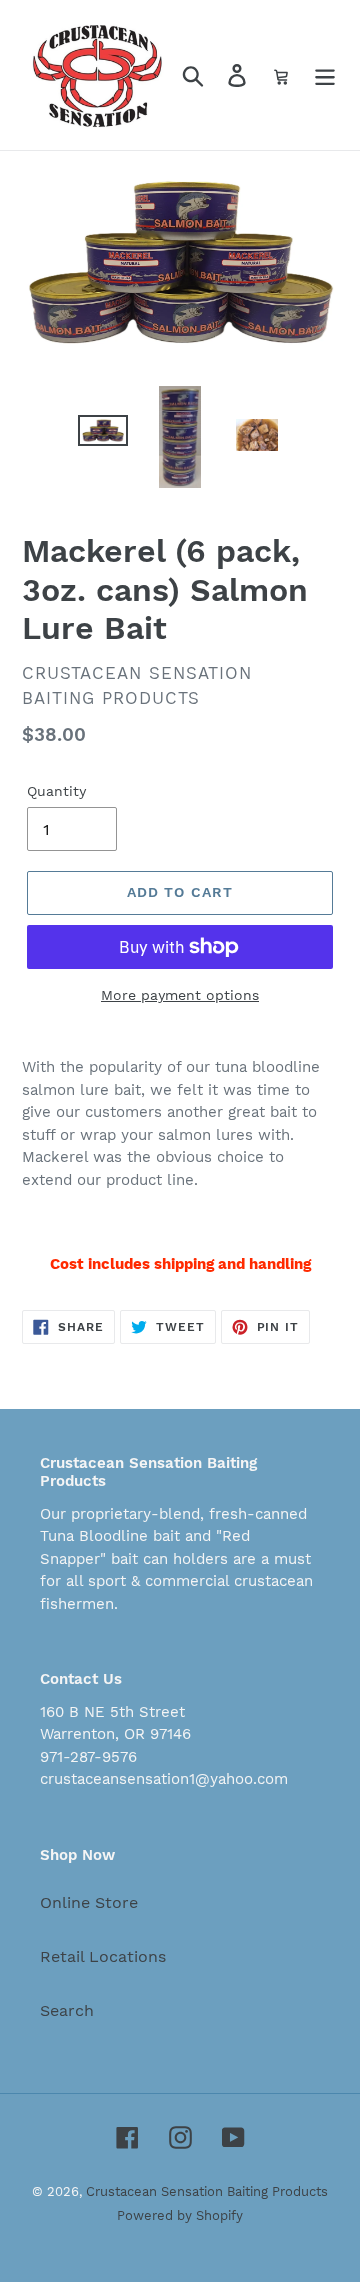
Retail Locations (103, 1956)
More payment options (180, 995)
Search (67, 2010)
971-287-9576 (88, 1757)
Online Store (89, 1902)
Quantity (56, 791)
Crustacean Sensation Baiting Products (207, 2191)
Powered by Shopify (180, 2215)
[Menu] (325, 75)
